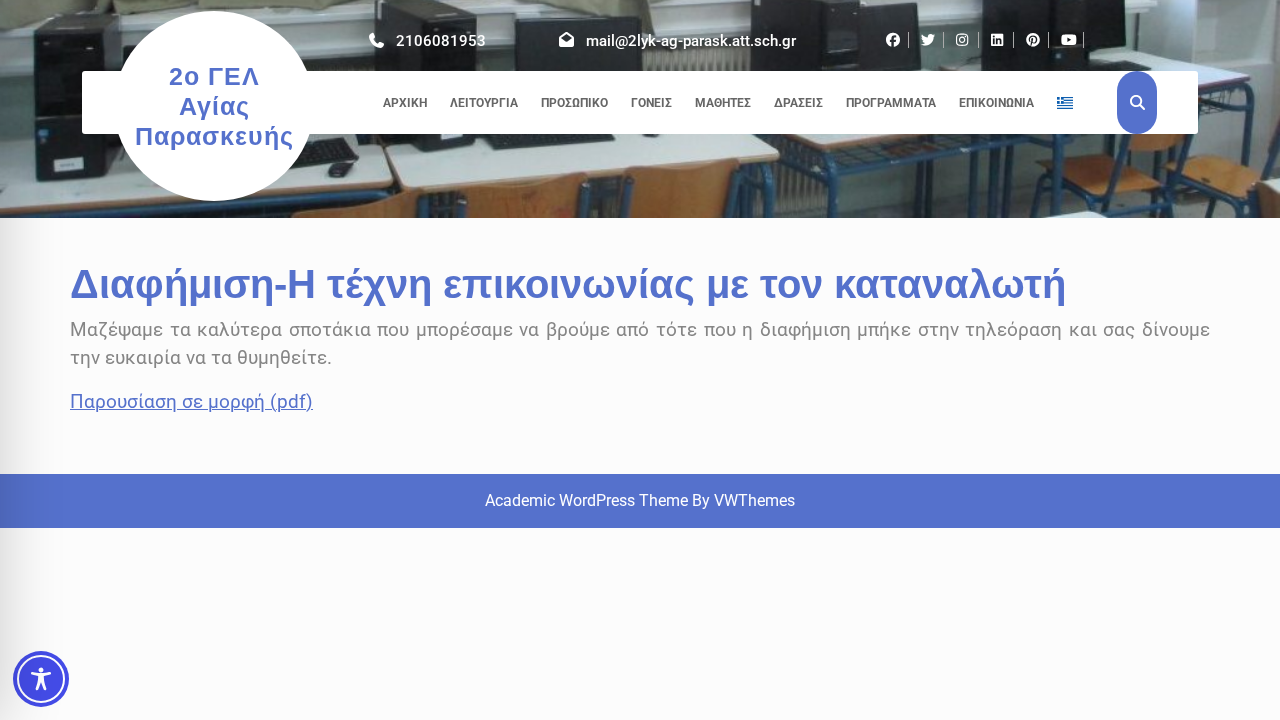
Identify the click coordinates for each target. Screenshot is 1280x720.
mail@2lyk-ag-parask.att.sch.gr (691, 41)
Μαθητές (723, 103)
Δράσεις (798, 103)
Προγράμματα (891, 103)
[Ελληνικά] (1065, 103)
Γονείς (651, 103)
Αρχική (405, 103)
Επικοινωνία (996, 103)
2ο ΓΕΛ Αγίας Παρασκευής (214, 106)
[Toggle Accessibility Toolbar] (41, 679)
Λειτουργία (484, 103)
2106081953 (441, 41)
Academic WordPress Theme (586, 500)
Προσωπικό (574, 103)
